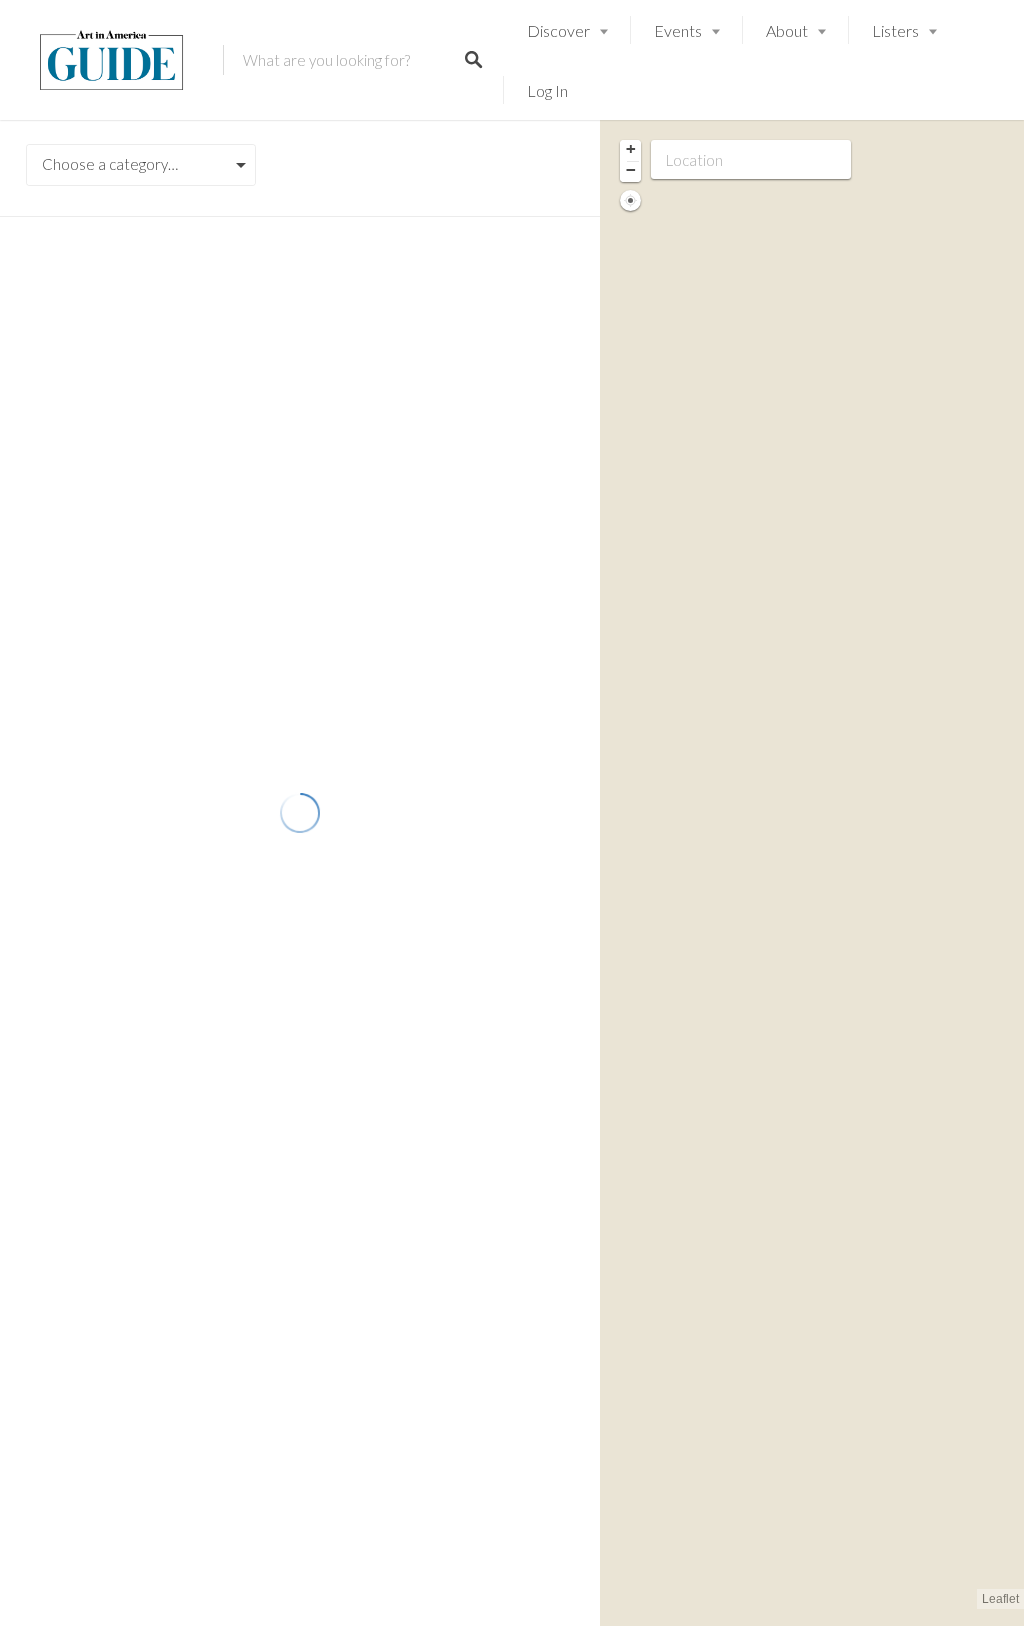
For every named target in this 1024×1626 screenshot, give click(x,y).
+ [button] (631, 149)
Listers (895, 30)
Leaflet (1000, 1599)
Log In (547, 90)
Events (678, 30)
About (787, 30)
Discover (558, 30)
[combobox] (141, 165)
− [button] (631, 170)
